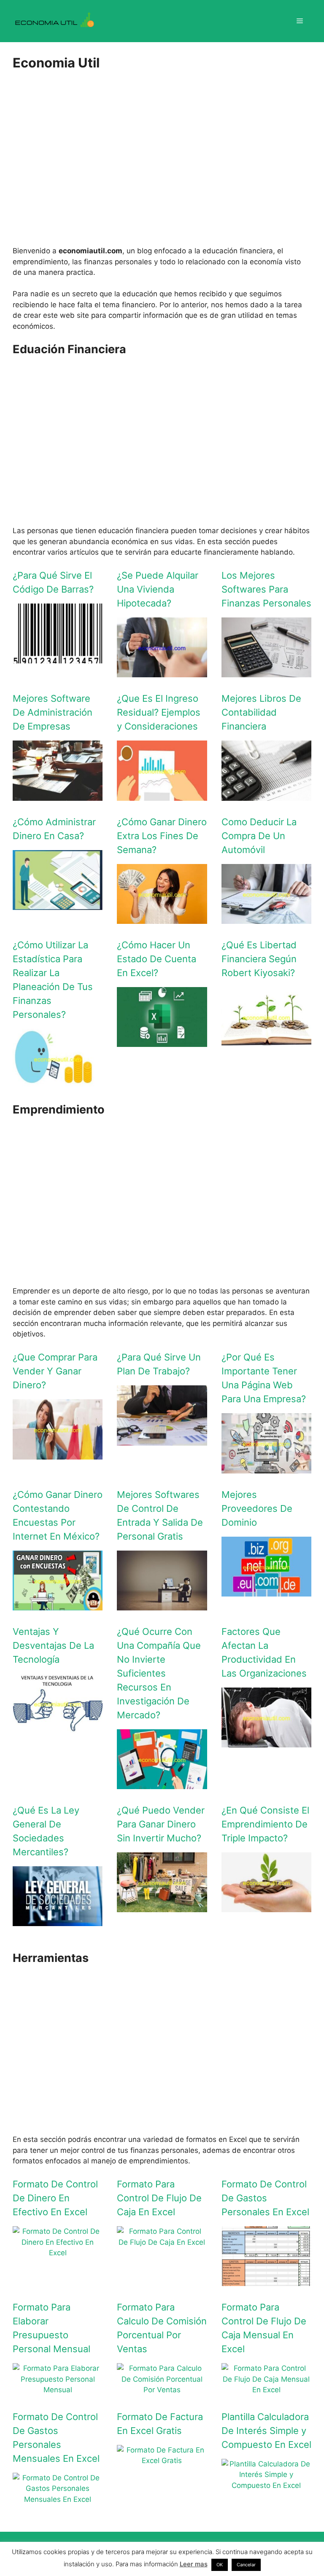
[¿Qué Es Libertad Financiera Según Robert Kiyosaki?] (266, 1041)
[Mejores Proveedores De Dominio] (266, 1591)
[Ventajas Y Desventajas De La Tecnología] (58, 1728)
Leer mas (194, 2564)
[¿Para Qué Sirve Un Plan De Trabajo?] (162, 1440)
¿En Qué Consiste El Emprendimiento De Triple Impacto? (265, 1824)
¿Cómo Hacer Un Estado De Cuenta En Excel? (157, 959)
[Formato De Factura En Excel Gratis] (162, 2461)
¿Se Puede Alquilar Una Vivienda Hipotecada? (158, 589)
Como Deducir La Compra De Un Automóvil (259, 836)
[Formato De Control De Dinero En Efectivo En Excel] (58, 2253)
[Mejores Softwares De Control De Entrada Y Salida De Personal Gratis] (162, 1605)
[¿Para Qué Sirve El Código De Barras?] (58, 658)
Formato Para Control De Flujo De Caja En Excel (159, 2198)
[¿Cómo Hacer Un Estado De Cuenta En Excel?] (162, 1041)
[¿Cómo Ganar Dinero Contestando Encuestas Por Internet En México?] (58, 1605)
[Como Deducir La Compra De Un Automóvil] (266, 918)
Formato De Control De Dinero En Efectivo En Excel (55, 2198)
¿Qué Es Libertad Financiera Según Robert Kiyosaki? (259, 959)
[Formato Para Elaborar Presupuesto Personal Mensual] (58, 2390)
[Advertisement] (162, 165)
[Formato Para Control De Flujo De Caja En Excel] (162, 2242)
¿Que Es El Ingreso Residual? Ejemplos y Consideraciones (159, 712)
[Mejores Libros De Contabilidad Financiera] (266, 795)
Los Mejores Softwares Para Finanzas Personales (266, 589)
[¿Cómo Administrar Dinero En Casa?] (58, 904)
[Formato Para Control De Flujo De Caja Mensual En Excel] (266, 2390)
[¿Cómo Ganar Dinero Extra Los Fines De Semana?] (162, 918)
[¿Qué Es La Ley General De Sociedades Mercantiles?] (58, 1921)
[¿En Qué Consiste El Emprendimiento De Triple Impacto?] (266, 1907)
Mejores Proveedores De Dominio (257, 1508)
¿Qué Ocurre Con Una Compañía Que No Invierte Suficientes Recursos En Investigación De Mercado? (159, 1673)
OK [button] (220, 2565)
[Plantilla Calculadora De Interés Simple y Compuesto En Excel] (266, 2485)
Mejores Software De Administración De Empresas (53, 712)
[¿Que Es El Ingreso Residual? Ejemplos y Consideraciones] (162, 795)
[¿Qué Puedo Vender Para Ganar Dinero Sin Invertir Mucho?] (162, 1907)
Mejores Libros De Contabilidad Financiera (261, 712)
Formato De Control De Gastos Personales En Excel (265, 2198)
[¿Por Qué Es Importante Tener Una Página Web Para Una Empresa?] (266, 1468)
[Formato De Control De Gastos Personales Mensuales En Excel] (58, 2499)
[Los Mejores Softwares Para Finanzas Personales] (266, 672)
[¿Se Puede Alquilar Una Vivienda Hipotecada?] (162, 672)
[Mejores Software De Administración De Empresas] (58, 795)
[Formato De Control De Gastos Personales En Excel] (266, 2281)
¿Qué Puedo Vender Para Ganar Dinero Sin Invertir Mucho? (161, 1824)
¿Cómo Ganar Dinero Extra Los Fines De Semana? (162, 836)
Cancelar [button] (246, 2565)
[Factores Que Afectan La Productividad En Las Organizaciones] (266, 1742)
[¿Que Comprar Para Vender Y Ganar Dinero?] (58, 1454)
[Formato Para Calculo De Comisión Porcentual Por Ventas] (162, 2390)
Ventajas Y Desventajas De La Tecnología (53, 1645)
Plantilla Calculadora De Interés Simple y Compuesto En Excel (266, 2431)
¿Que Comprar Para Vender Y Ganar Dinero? (55, 1371)
